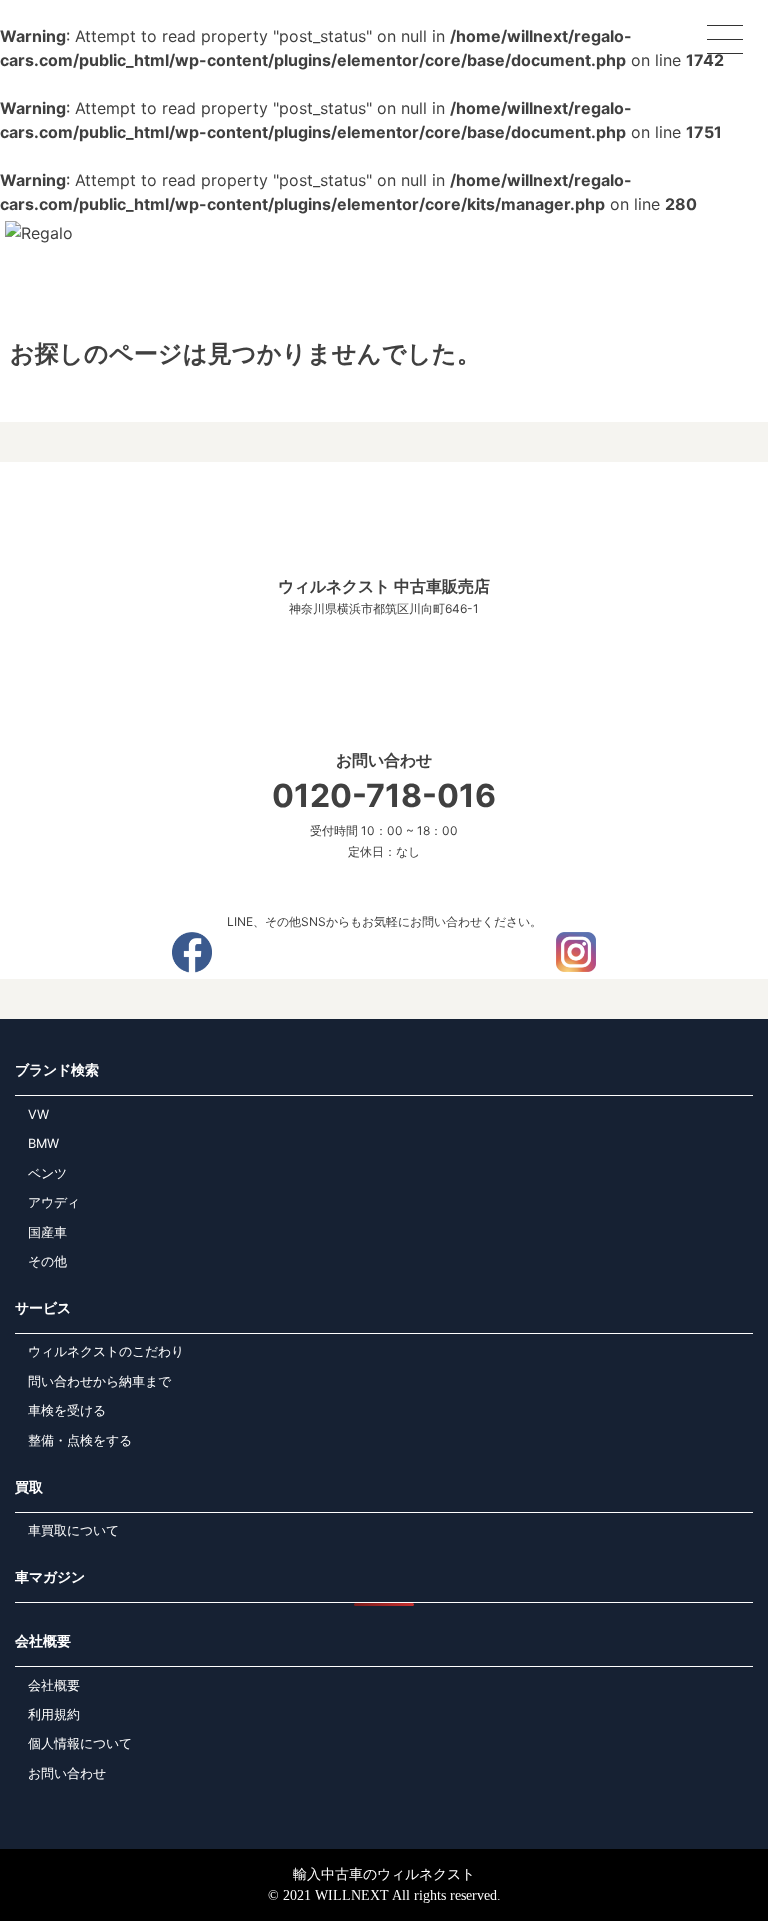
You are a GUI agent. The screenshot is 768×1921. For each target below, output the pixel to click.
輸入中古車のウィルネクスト (384, 1874)
